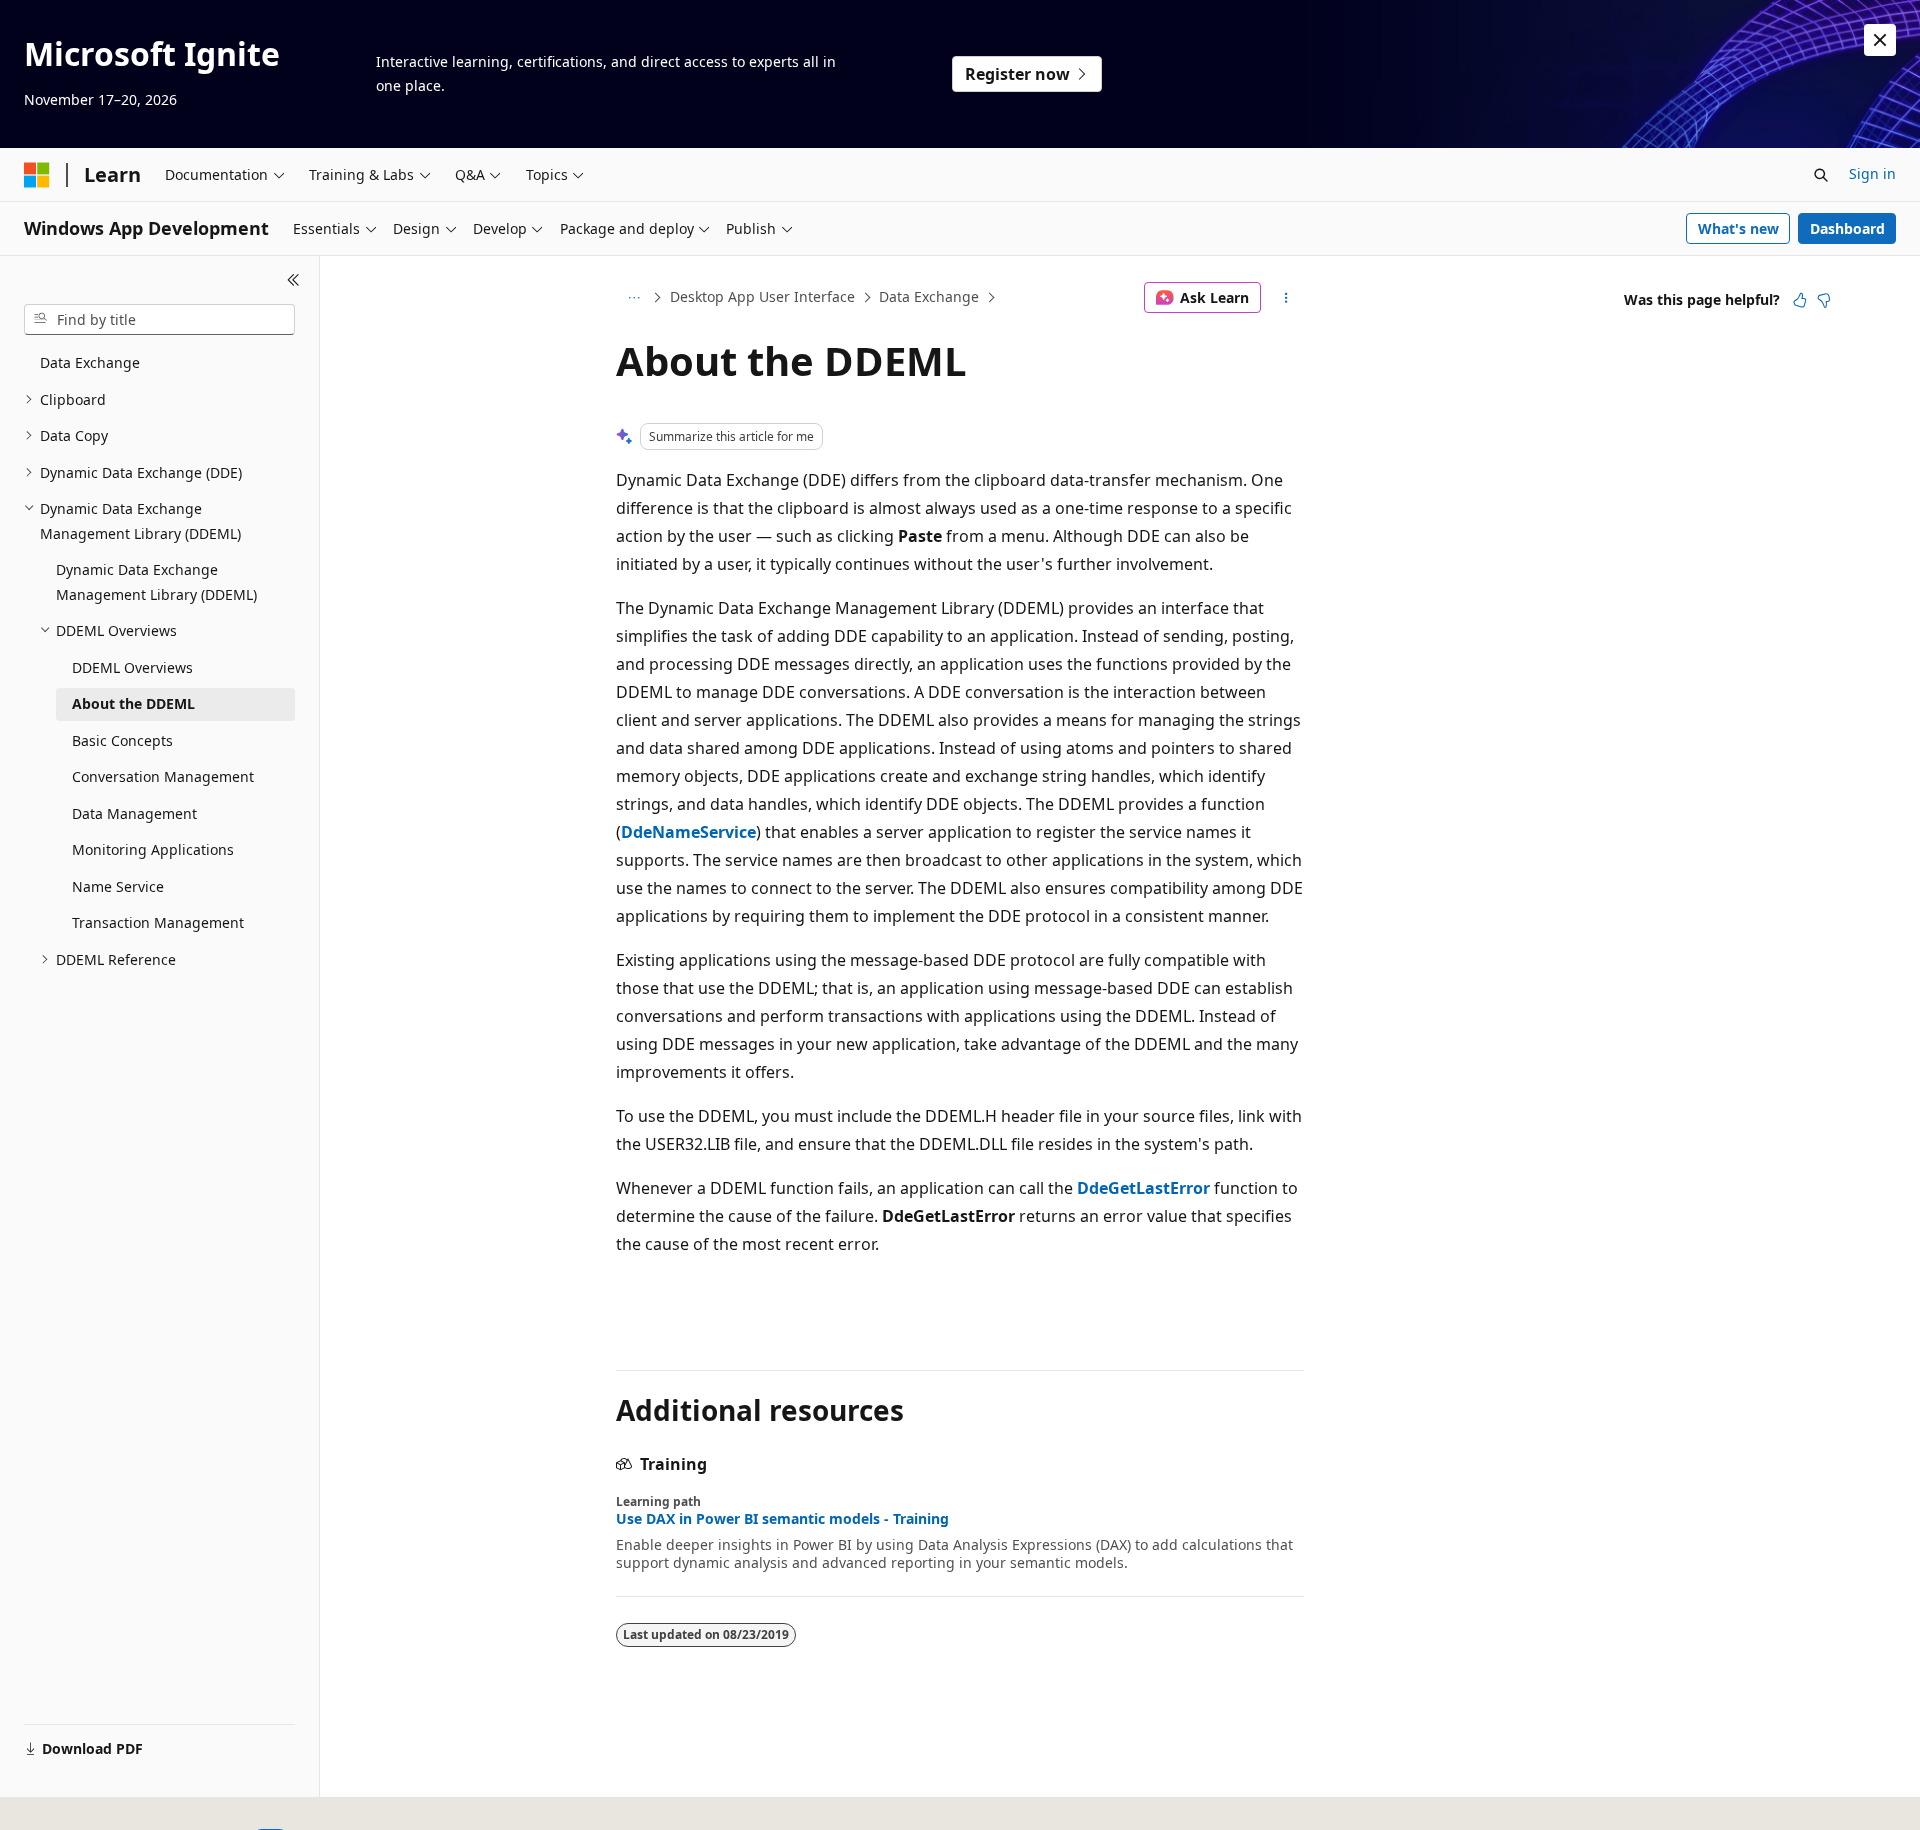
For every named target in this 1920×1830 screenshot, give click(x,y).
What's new (1738, 228)
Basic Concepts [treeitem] (122, 740)
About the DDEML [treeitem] (133, 703)
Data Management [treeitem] (134, 813)
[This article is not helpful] (1824, 300)
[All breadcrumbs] (633, 298)
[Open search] (1821, 175)
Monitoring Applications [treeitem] (153, 849)
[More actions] (1286, 298)
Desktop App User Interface (762, 296)
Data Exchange (929, 296)
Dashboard (1847, 228)
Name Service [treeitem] (118, 886)
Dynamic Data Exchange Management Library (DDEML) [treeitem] (156, 582)
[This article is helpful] (1800, 300)
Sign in (1872, 173)
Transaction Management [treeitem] (158, 922)
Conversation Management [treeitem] (163, 776)
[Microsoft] (37, 175)
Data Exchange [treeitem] (90, 362)
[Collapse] (293, 280)
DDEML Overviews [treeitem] (132, 667)
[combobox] (159, 320)
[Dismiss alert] (1880, 40)
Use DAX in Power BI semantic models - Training (782, 1519)
